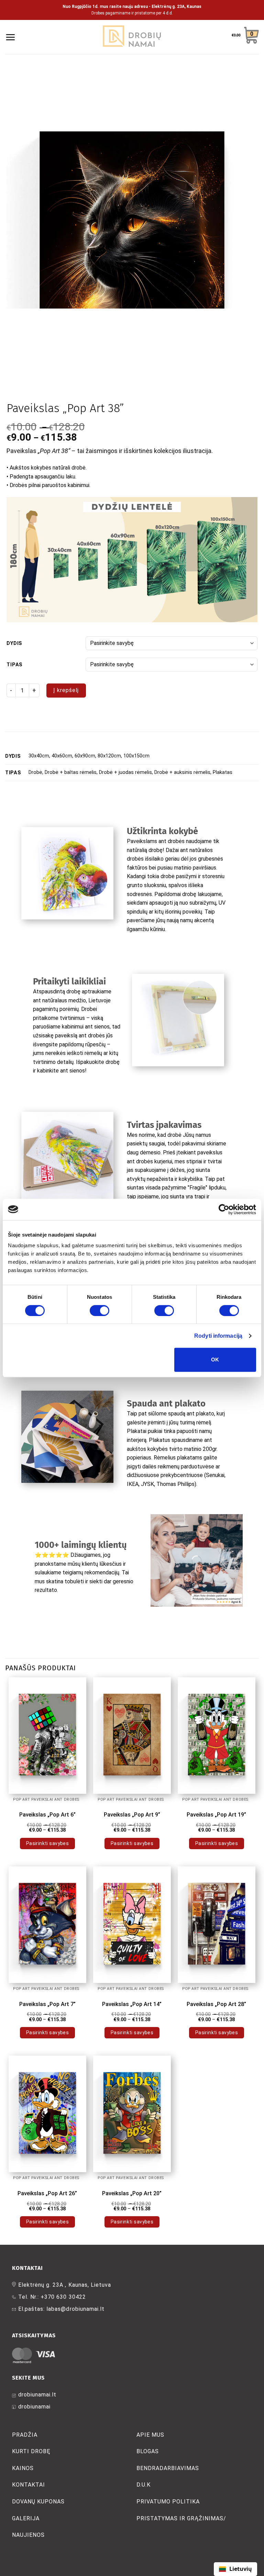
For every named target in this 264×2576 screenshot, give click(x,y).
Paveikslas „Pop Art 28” (216, 2004)
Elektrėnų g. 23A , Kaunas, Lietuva (65, 2285)
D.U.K (144, 2485)
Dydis (14, 643)
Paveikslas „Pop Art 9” (132, 1815)
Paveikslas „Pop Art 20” (132, 2193)
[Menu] (10, 37)
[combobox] (235, 2569)
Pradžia (25, 2435)
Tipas (15, 665)
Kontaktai (29, 2485)
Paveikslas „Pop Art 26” (47, 2193)
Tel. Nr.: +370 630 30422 (52, 2297)
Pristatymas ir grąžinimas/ (181, 2518)
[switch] (100, 1311)
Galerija (26, 2518)
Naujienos (28, 2535)
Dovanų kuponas (38, 2502)
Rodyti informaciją (218, 1336)
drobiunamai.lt (37, 2395)
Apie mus (150, 2435)
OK (215, 1360)
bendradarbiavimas (168, 2468)
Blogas (148, 2451)
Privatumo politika (168, 2502)
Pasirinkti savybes (48, 1843)
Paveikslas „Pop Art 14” (132, 2004)
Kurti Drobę (31, 2451)
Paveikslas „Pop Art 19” (216, 1815)
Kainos (23, 2468)
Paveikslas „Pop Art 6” (47, 1815)
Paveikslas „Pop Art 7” (47, 2004)
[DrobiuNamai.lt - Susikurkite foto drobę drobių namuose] (132, 37)
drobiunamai (34, 2407)
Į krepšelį (66, 690)
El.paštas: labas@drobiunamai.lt (61, 2309)
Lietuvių (241, 2569)
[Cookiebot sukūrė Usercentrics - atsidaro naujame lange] (226, 1209)
